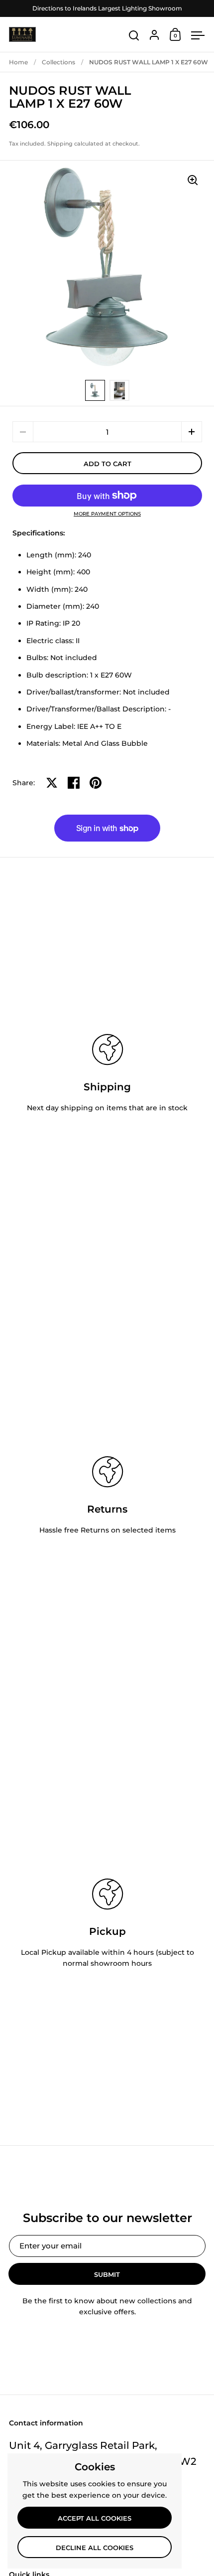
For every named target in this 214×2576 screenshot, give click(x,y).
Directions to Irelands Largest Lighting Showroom (107, 8)
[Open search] (134, 36)
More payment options (107, 514)
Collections (58, 62)
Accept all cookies (95, 2518)
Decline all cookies (95, 2548)
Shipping (60, 144)
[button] (192, 432)
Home (18, 62)
